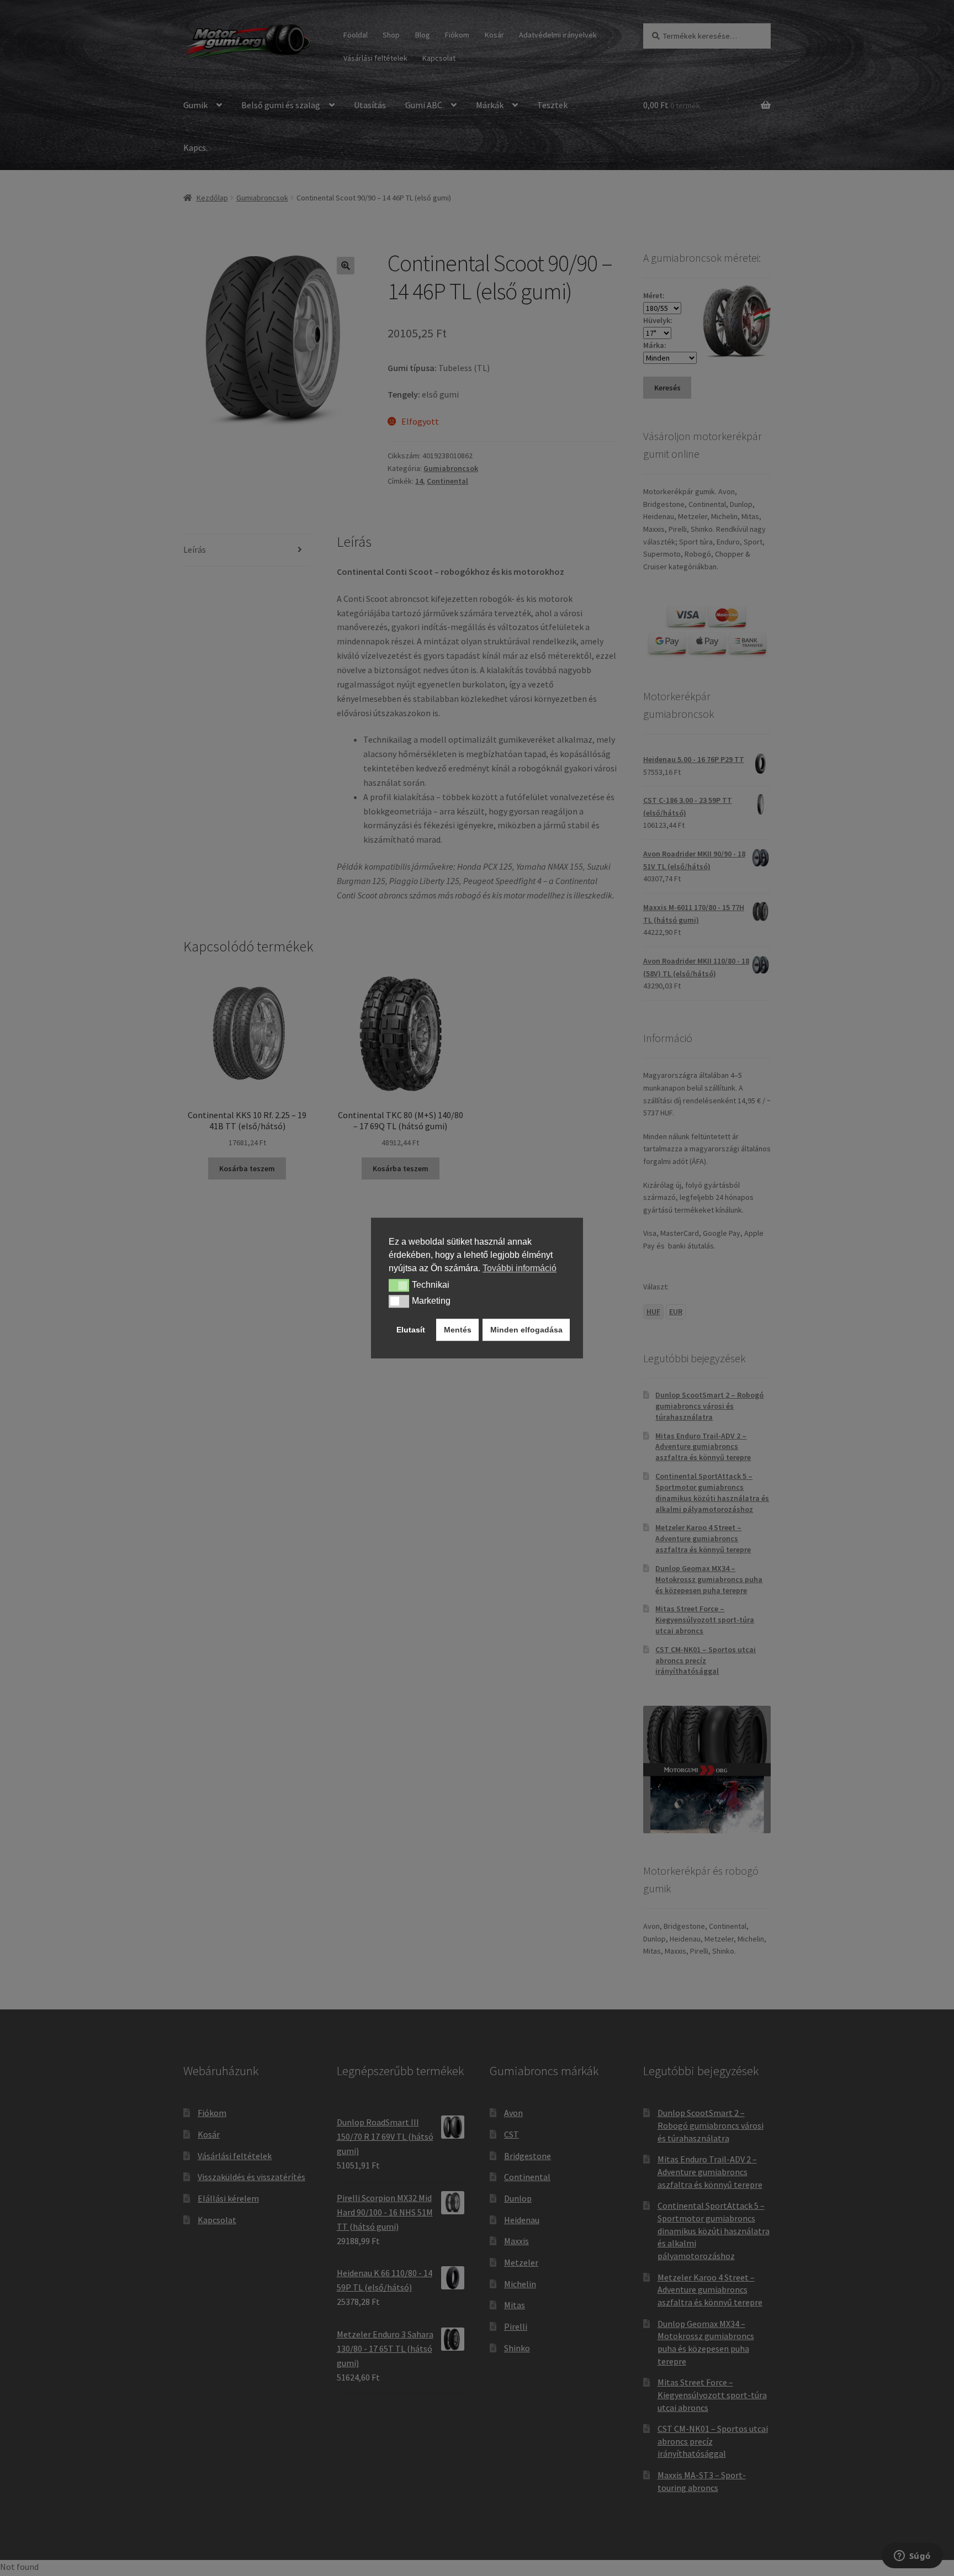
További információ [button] (520, 1268)
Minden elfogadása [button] (526, 1330)
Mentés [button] (458, 1330)
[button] (399, 1286)
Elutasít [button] (411, 1330)
